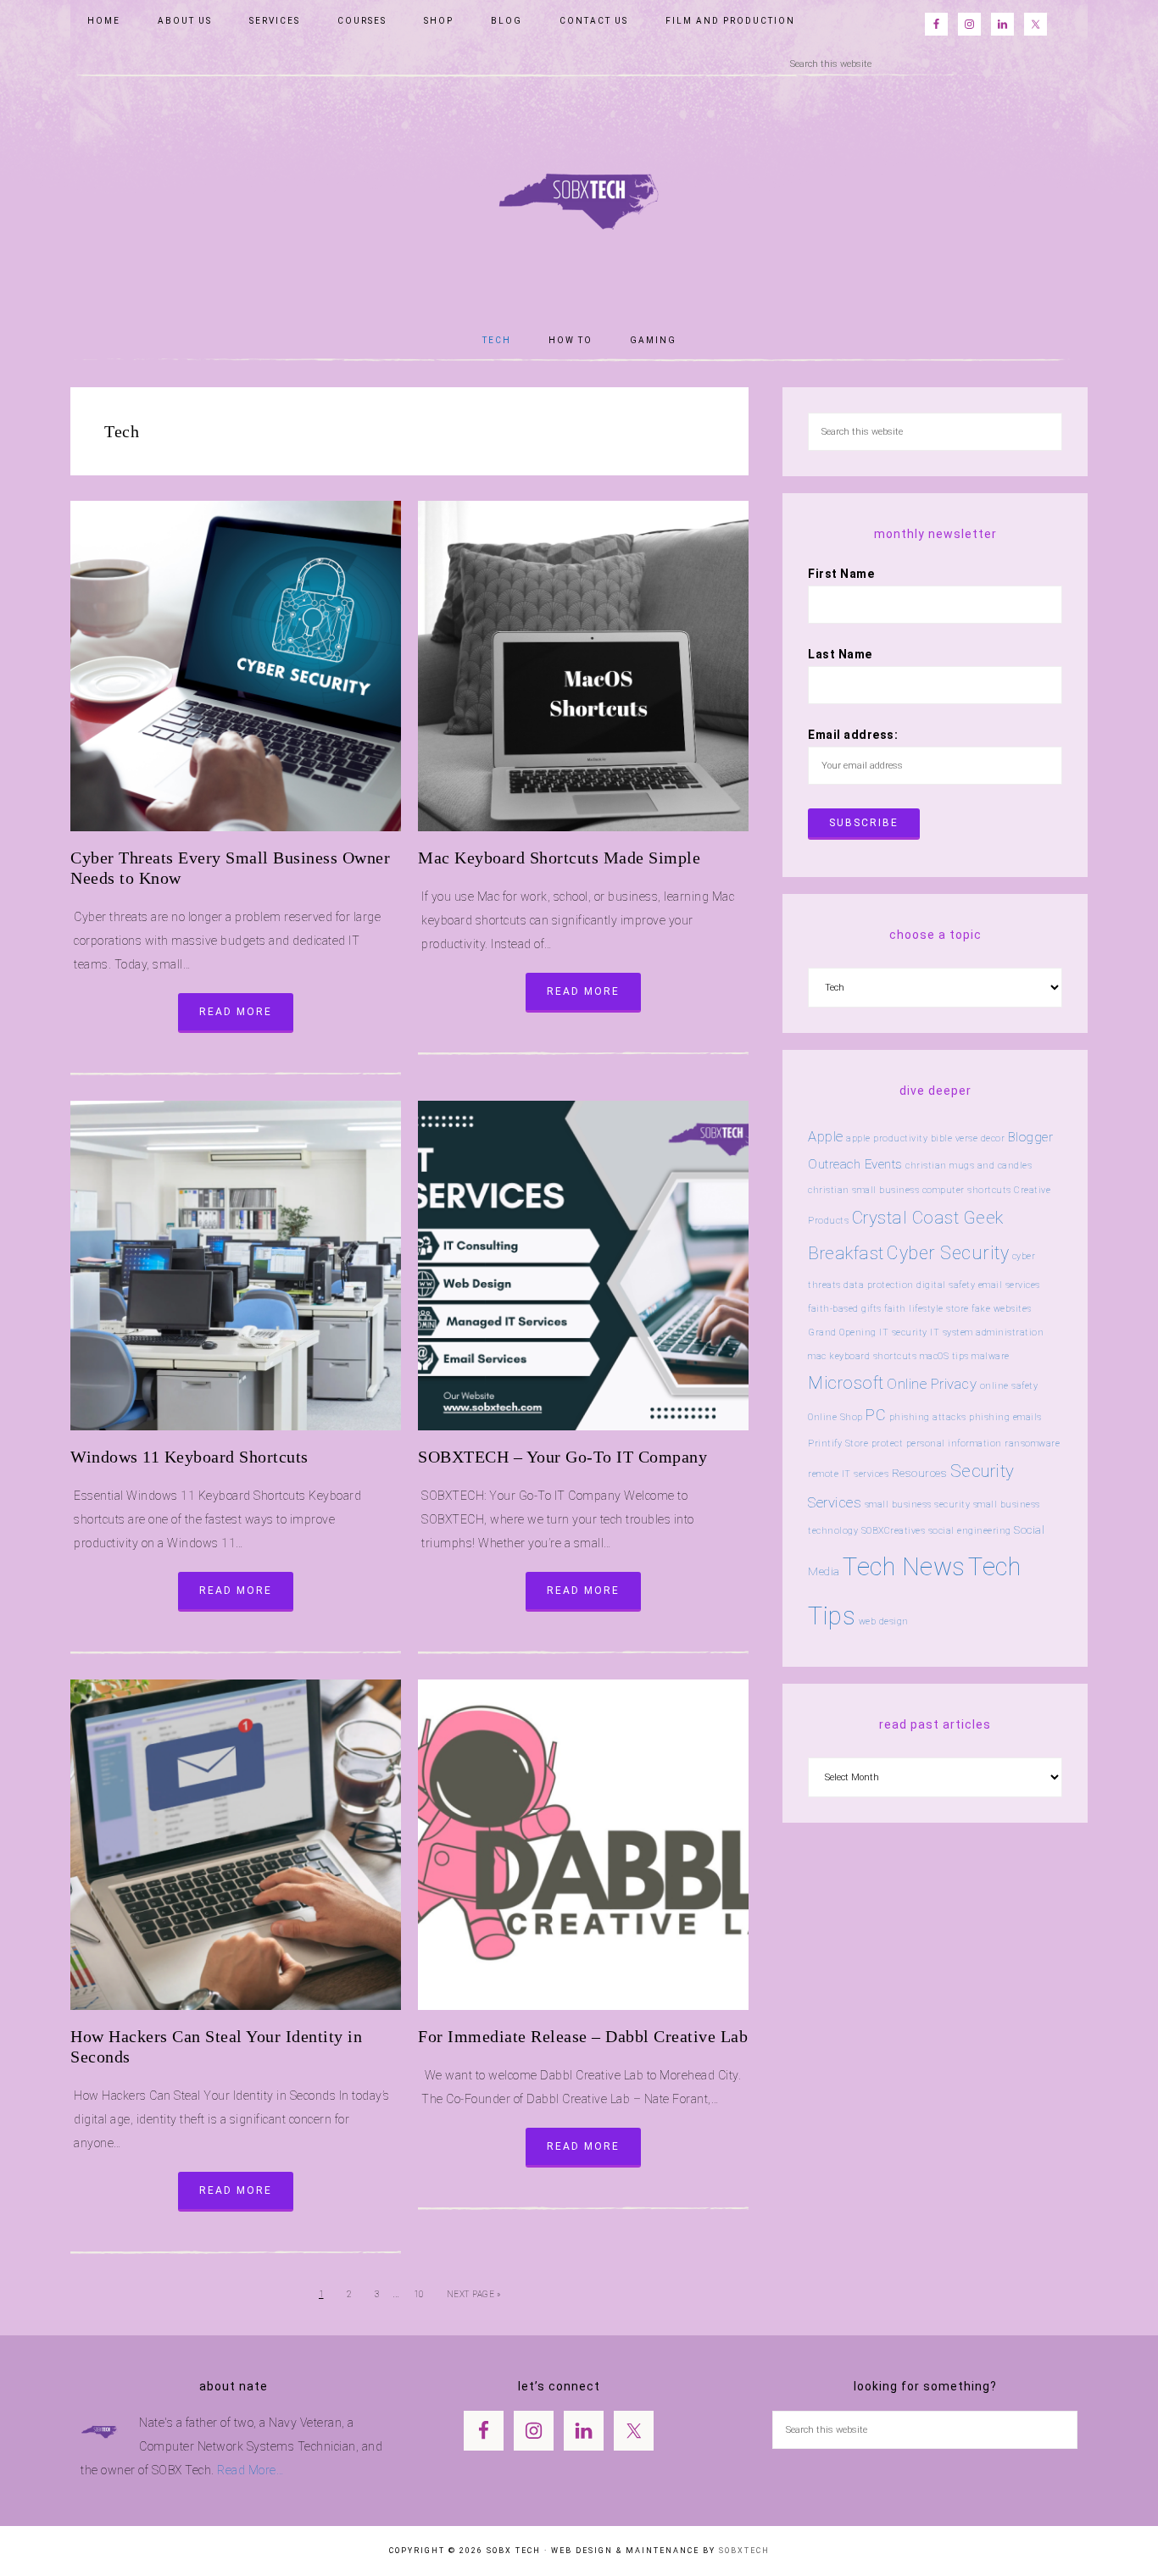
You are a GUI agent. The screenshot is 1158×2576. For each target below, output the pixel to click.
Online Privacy (932, 1384)
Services (835, 1502)
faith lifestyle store (927, 1309)
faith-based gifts (845, 1309)
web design (884, 1621)
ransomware (1032, 1443)
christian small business (863, 1190)
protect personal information (937, 1443)
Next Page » (474, 2294)
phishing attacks (928, 1417)
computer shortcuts (967, 1190)
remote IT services (848, 1474)
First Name (841, 574)
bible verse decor (968, 1138)
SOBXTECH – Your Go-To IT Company (562, 1457)
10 (418, 2294)
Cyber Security (948, 1253)
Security (983, 1471)
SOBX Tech (579, 192)
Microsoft (846, 1383)
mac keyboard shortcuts (862, 1356)
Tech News (904, 1567)
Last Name (840, 654)
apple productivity (887, 1138)
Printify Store (838, 1443)
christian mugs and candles (969, 1166)
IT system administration (987, 1332)
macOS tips (944, 1356)
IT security (903, 1332)
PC (876, 1415)
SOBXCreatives (894, 1531)
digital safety (946, 1285)
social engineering (970, 1531)
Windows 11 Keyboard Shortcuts (189, 1457)
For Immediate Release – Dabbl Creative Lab (583, 2036)
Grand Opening (842, 1332)
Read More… (251, 2470)
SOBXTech (744, 2551)
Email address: (853, 735)
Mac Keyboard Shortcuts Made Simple (559, 858)
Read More (236, 1012)
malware (991, 1356)
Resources (920, 1473)
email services (1009, 1285)
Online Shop (835, 1417)
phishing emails (1005, 1417)
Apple (826, 1136)
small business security (918, 1505)
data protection (879, 1285)
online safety (1009, 1386)
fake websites (1002, 1309)
